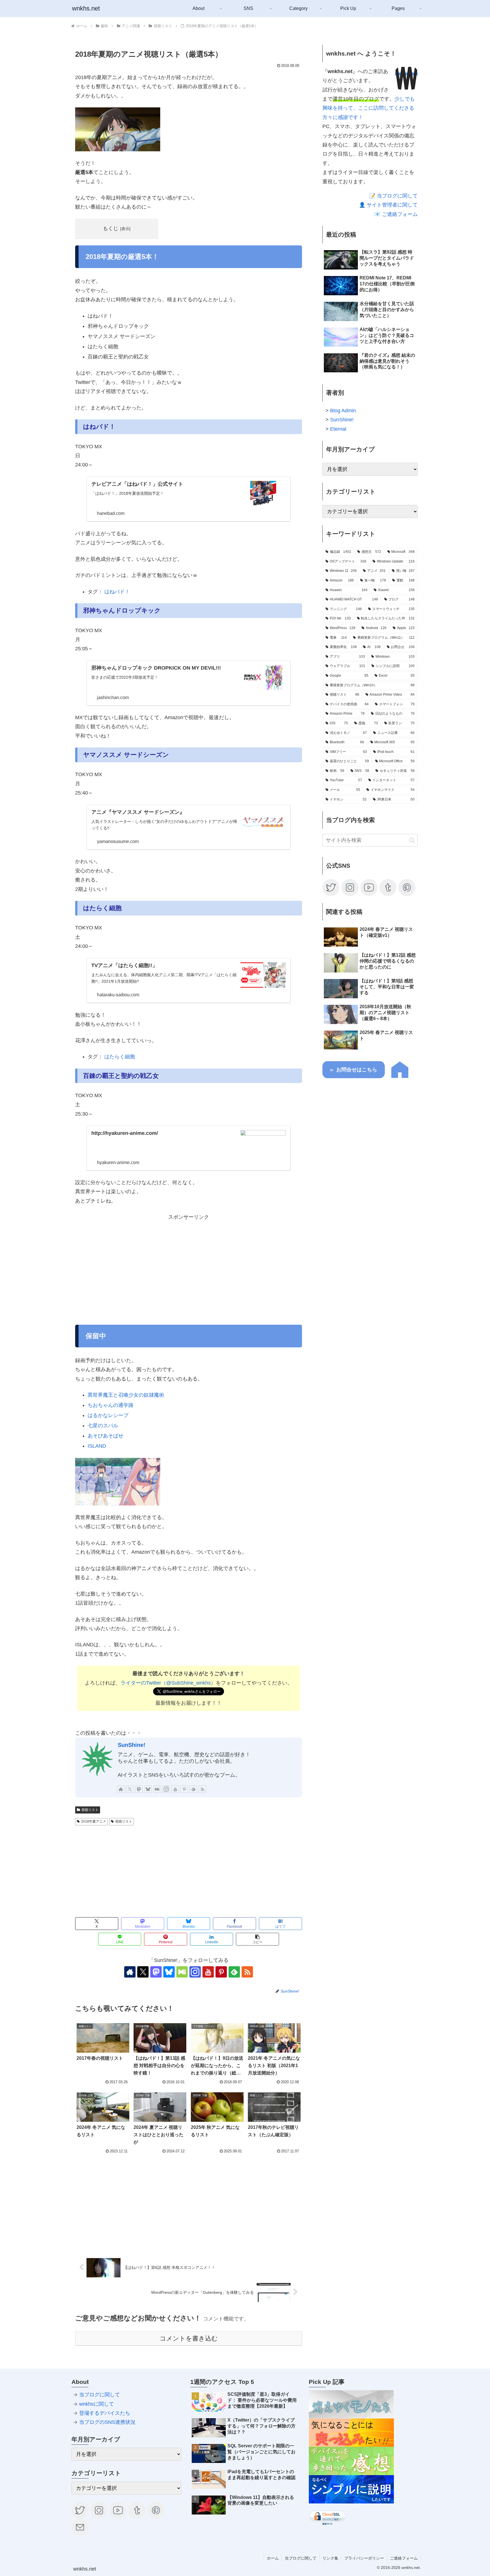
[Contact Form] (80, 2527)
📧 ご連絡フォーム (396, 214)
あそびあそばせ (105, 1436)
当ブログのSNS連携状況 (107, 2422)
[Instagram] (350, 887)
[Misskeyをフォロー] (157, 1789)
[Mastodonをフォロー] (139, 1789)
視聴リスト (90, 1810)
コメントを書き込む (189, 2338)
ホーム (273, 2558)
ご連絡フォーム (404, 2558)
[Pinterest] (407, 887)
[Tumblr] (388, 887)
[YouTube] (369, 887)
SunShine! (132, 1745)
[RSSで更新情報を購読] (202, 1789)
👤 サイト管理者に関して (388, 205)
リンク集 (330, 2558)
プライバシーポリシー (364, 2558)
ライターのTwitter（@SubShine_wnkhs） (168, 1683)
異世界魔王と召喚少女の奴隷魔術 (126, 1395)
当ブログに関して (100, 2395)
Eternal (338, 429)
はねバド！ (117, 592)
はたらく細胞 (120, 1057)
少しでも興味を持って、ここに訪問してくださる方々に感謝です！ (369, 108)
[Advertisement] (189, 1269)
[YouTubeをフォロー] (175, 1789)
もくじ (111, 228)
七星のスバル (103, 1426)
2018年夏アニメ (94, 1821)
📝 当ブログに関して (393, 196)
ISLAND (97, 1446)
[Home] (400, 1076)
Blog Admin (343, 411)
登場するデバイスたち (105, 2413)
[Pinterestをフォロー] (184, 1789)
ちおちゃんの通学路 (111, 1405)
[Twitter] (331, 887)
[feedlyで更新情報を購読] (193, 1789)
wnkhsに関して (97, 2404)
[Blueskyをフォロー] (148, 1789)
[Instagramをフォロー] (166, 1789)
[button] (257, 1939)
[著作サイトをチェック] (121, 1789)
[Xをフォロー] (130, 1789)
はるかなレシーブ (108, 1415)
